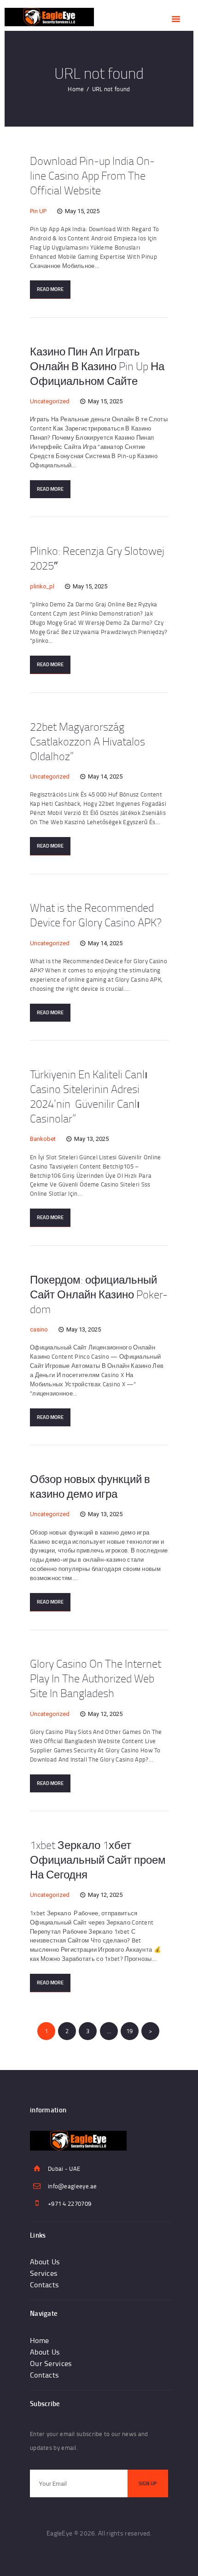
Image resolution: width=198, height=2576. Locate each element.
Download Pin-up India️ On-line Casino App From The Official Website (92, 175)
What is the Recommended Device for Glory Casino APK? (96, 915)
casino (39, 1329)
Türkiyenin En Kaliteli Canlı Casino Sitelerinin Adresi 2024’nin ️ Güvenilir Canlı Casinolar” (89, 1096)
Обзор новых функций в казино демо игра (90, 1486)
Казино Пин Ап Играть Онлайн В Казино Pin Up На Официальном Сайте (97, 366)
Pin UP (38, 211)
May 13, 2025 (91, 1139)
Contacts (44, 2285)
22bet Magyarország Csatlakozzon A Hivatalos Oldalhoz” (87, 741)
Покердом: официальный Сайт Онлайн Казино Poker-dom (99, 1294)
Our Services (51, 2363)
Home (76, 89)
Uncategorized (50, 401)
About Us (45, 2262)
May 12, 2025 (105, 1714)
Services (44, 2273)
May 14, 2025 (105, 776)
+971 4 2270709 (70, 2204)
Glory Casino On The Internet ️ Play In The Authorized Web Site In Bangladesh (97, 1678)
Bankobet (43, 1139)
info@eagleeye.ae (73, 2186)
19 (132, 2031)
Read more (50, 289)
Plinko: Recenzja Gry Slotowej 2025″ (97, 558)
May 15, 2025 (82, 211)
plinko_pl (42, 586)
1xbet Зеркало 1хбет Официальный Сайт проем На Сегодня (98, 1860)
